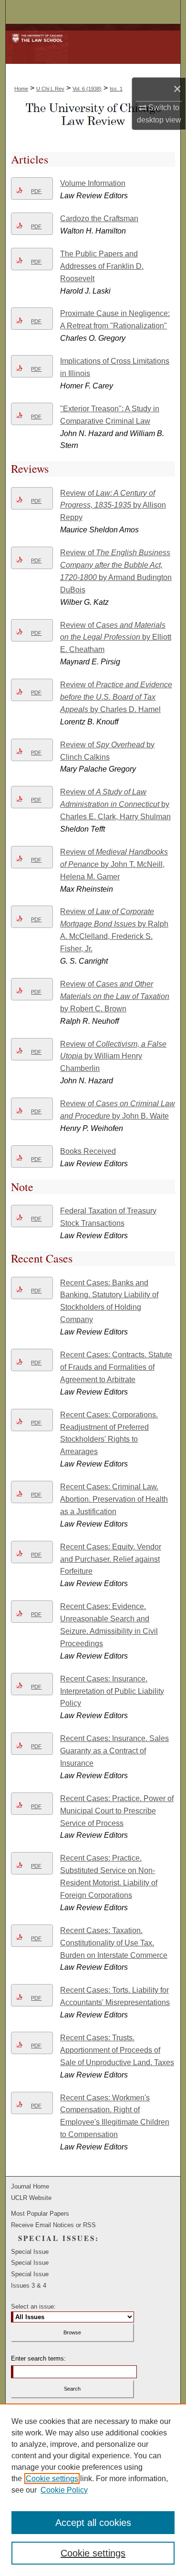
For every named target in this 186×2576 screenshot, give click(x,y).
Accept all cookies (93, 2523)
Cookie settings (52, 2479)
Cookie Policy (64, 2490)
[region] (93, 2490)
